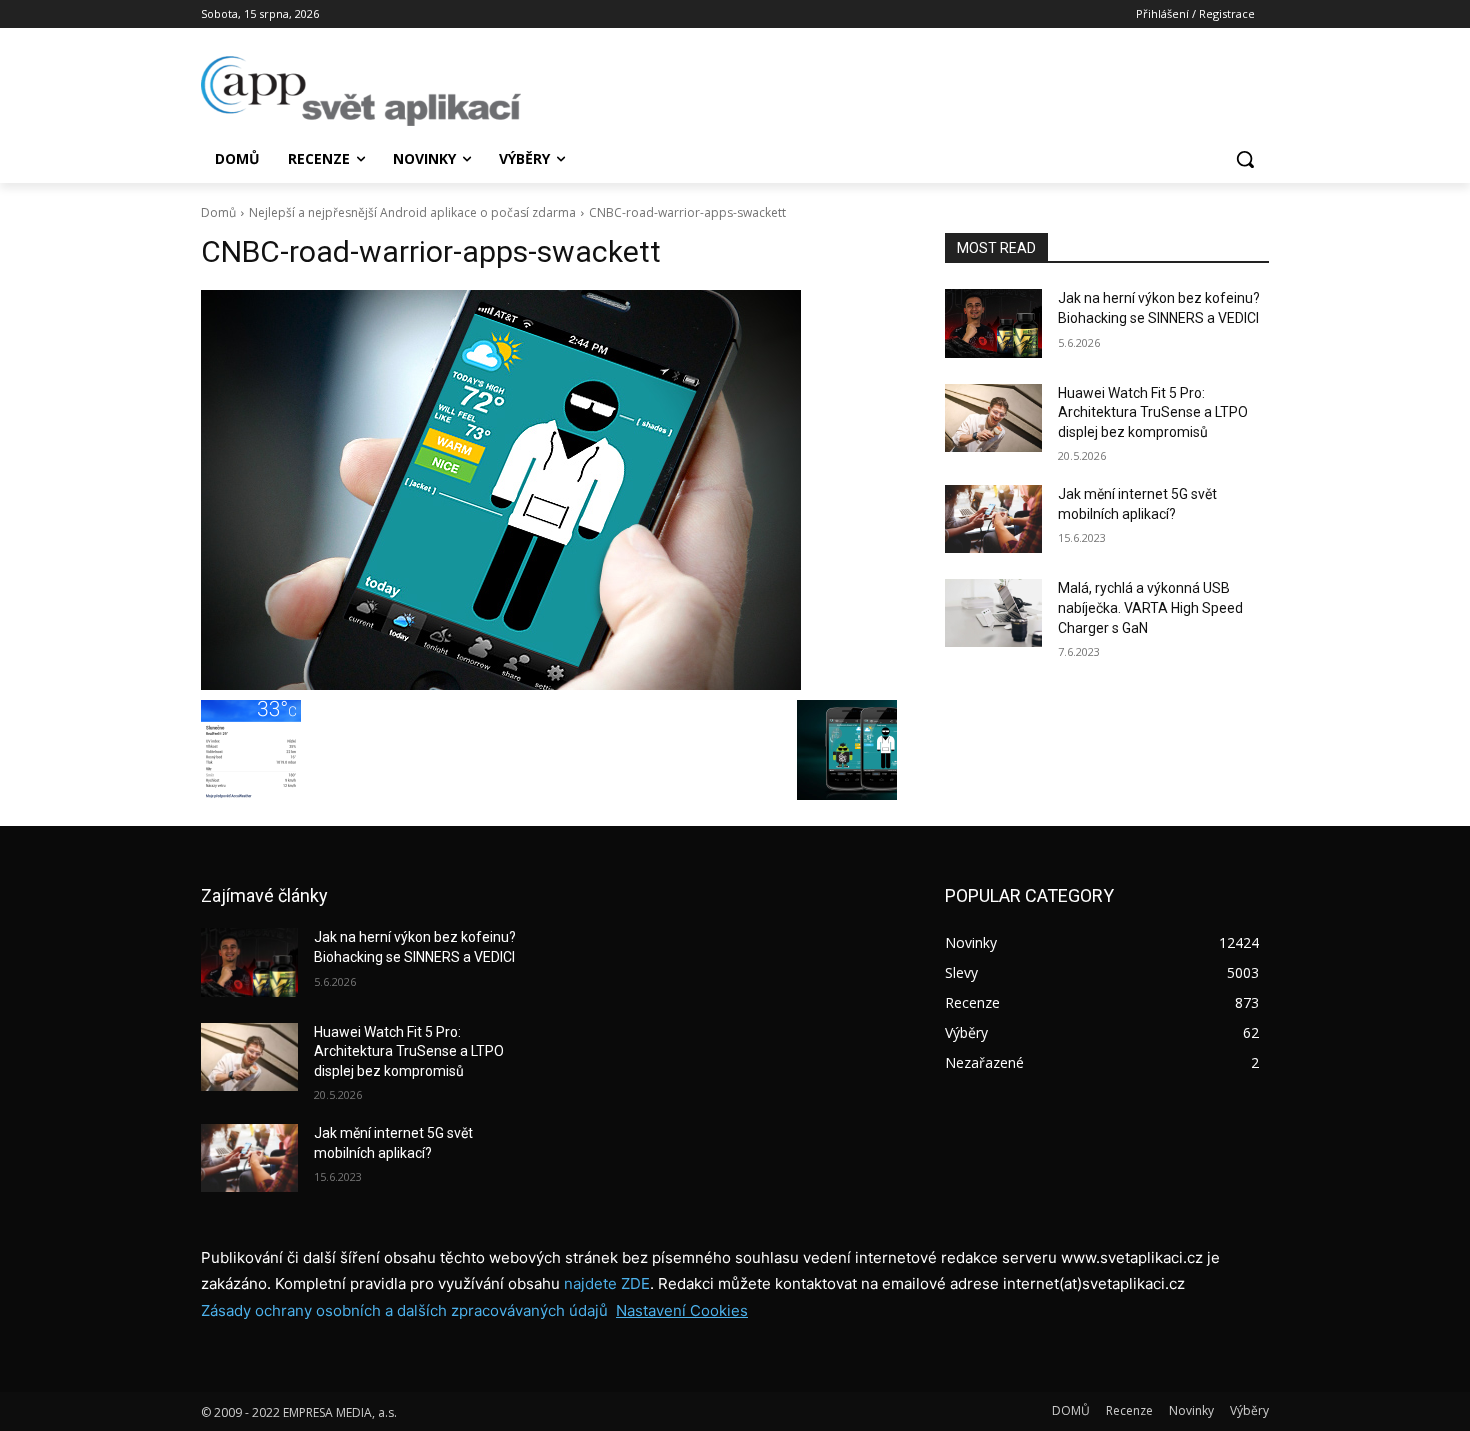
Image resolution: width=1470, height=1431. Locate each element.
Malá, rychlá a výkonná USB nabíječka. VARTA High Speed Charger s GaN (1150, 607)
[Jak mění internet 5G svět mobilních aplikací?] (993, 519)
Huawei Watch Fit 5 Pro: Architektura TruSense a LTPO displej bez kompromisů (1153, 412)
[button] (1245, 159)
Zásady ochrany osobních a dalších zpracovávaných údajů (404, 1310)
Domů (218, 212)
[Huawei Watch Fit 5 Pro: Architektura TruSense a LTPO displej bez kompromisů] (993, 418)
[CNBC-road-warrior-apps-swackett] (549, 490)
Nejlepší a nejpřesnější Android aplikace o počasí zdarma (412, 212)
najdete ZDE (607, 1283)
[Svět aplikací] (361, 91)
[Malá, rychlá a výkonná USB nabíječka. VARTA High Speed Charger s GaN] (993, 613)
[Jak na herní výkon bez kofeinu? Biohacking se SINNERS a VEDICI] (993, 323)
